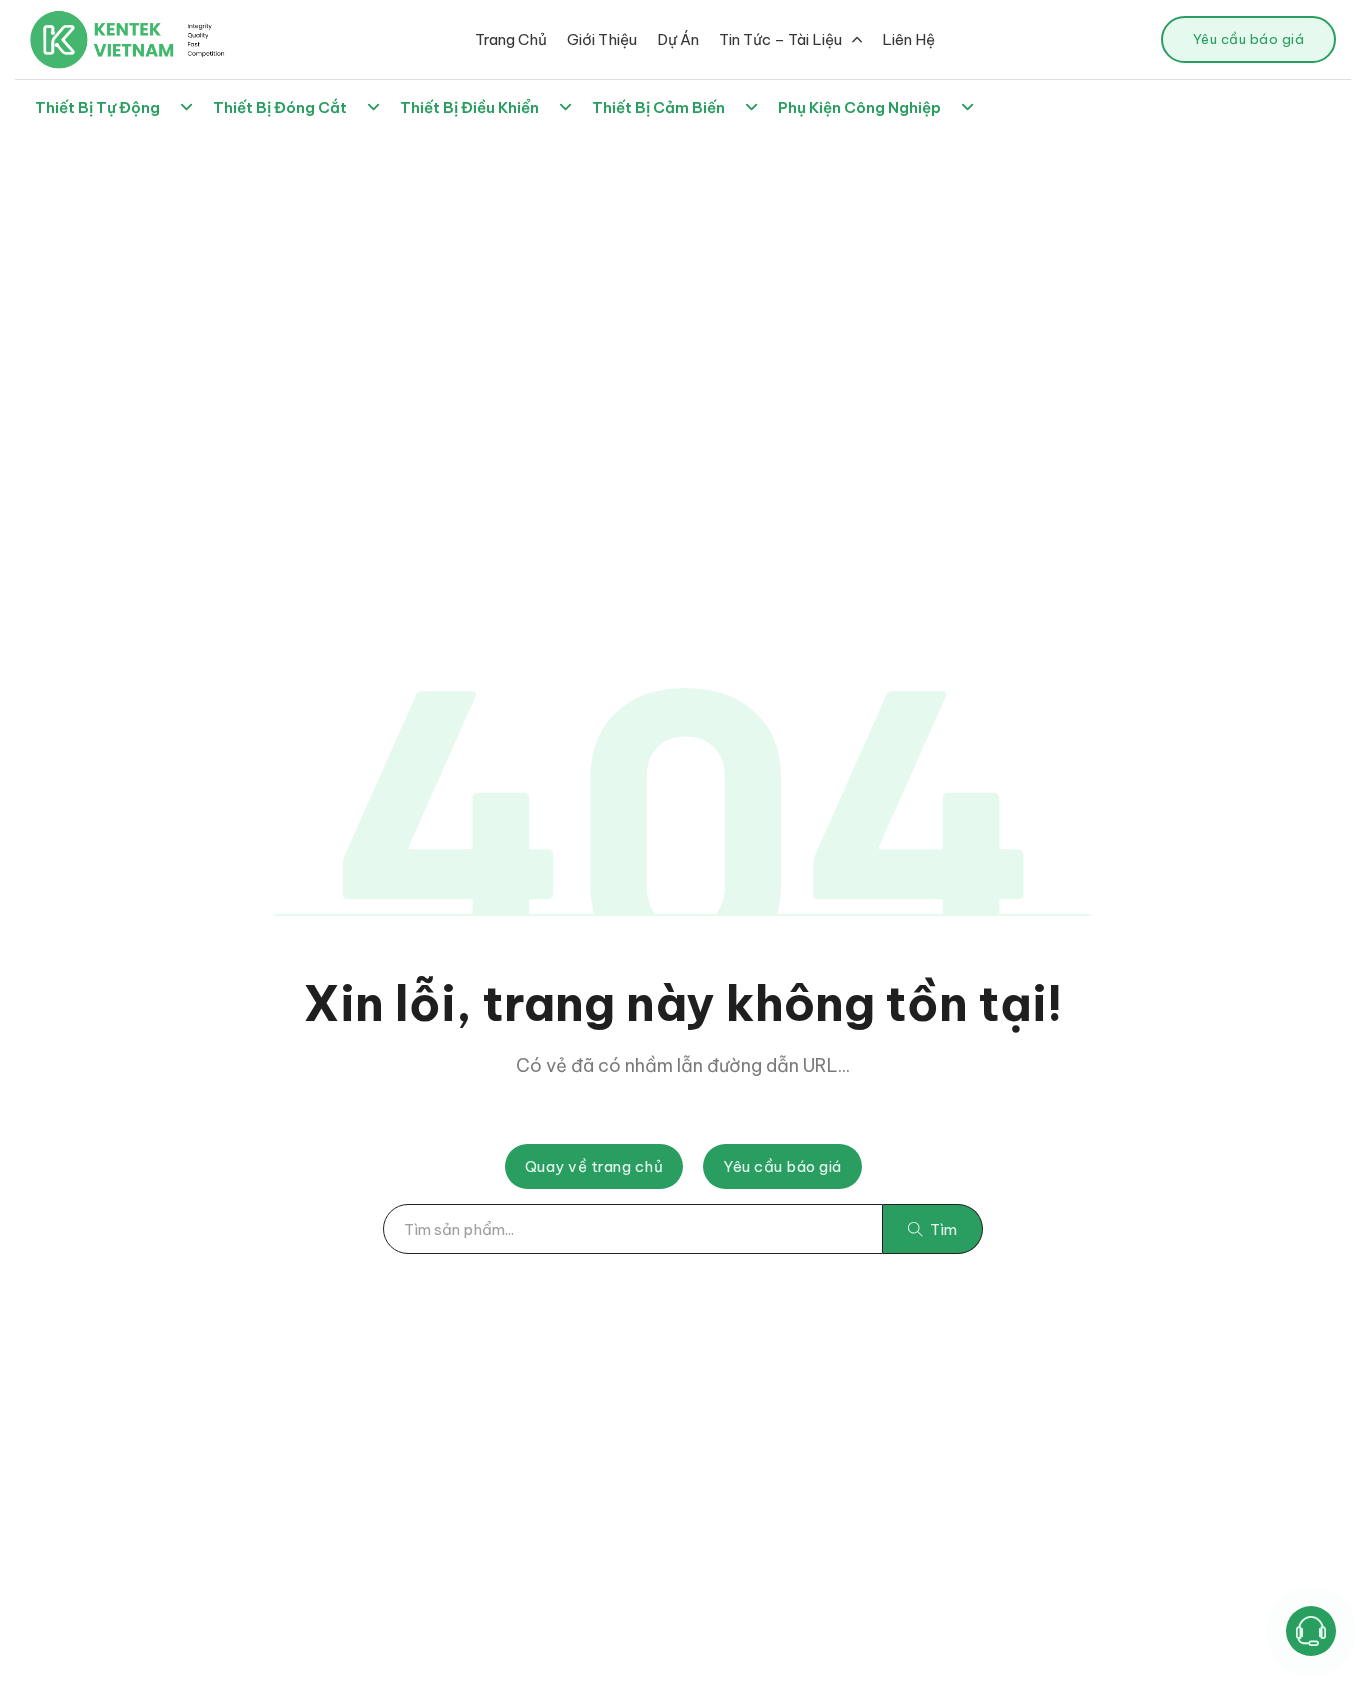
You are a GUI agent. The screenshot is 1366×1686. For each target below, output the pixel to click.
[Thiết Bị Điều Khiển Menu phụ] (565, 107)
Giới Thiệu (602, 39)
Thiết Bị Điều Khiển (469, 107)
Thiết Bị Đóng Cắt (280, 107)
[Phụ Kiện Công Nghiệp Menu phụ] (967, 107)
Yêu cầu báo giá (1249, 39)
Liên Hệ (908, 39)
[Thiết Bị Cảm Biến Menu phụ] (751, 107)
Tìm (943, 1229)
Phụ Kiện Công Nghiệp (859, 107)
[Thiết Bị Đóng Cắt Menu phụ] (373, 107)
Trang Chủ (511, 39)
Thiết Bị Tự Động (97, 107)
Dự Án (678, 39)
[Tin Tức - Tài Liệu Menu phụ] (857, 39)
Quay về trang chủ (594, 1166)
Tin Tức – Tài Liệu (780, 39)
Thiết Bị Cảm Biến (658, 107)
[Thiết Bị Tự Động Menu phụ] (186, 107)
